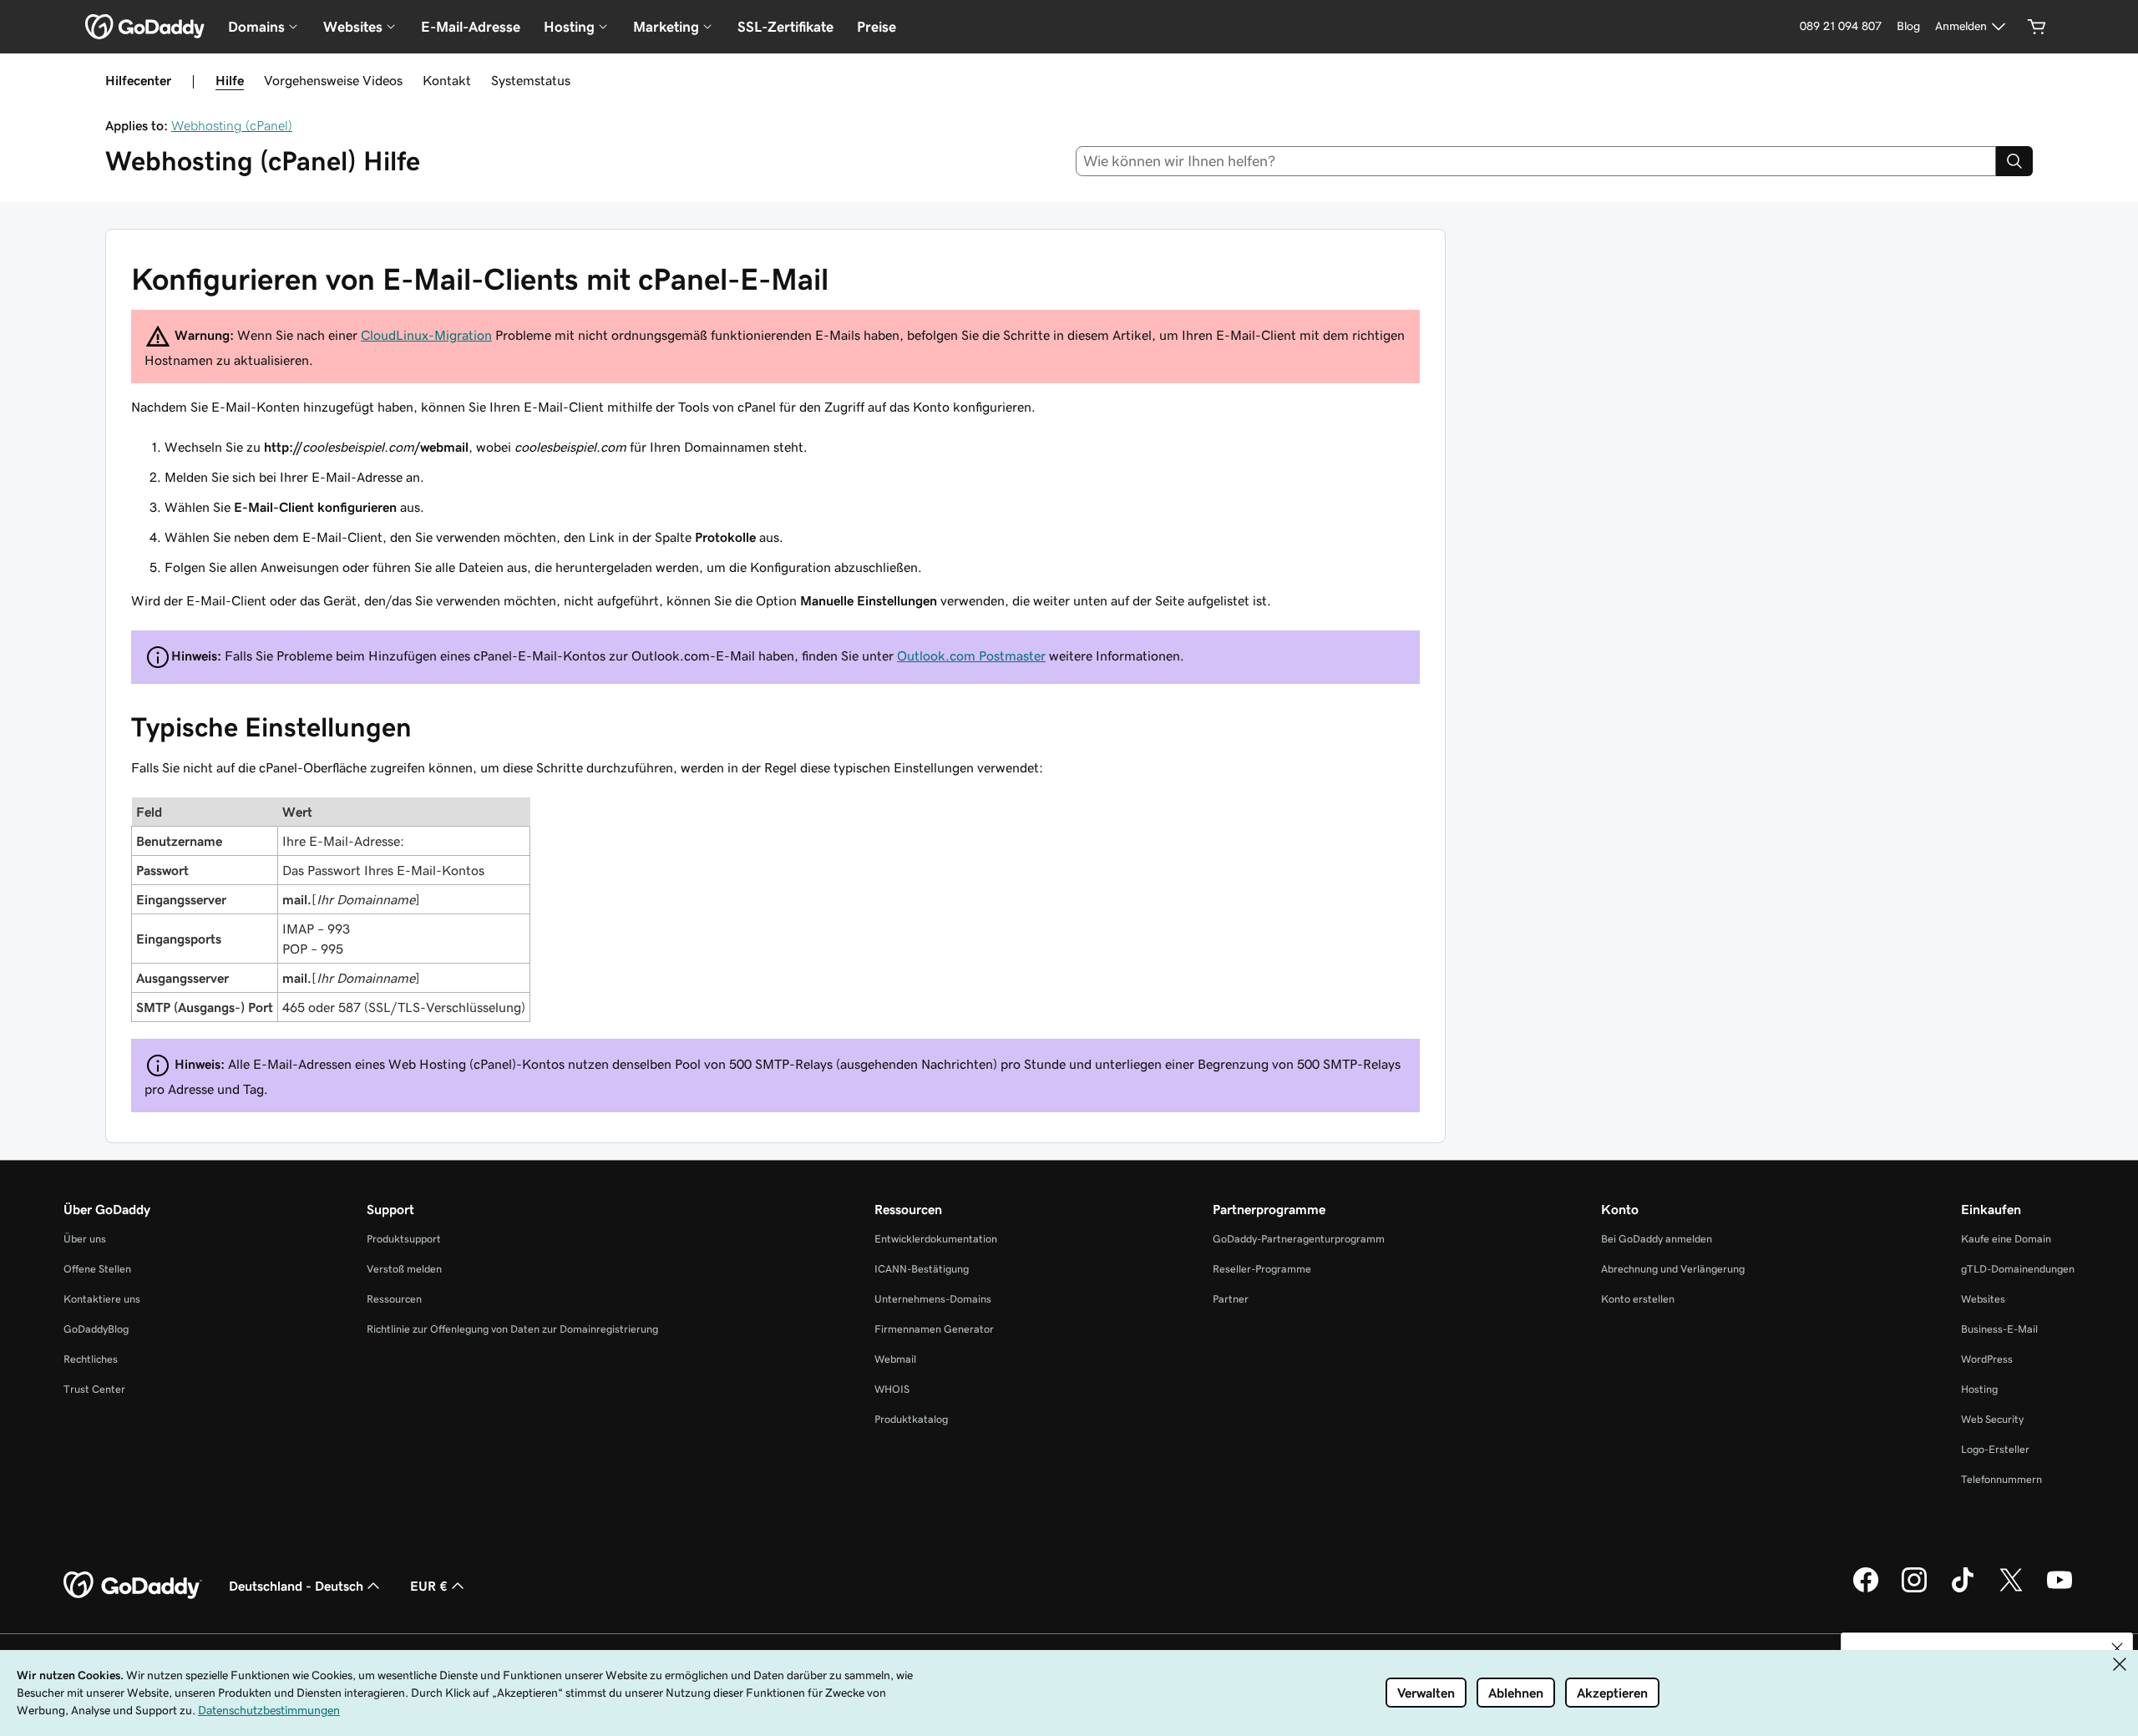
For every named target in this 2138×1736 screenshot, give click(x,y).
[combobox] (1536, 161)
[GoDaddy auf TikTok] (1963, 1590)
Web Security (1992, 1419)
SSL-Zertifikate (785, 27)
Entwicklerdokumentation (936, 1239)
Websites (1983, 1299)
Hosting (1979, 1389)
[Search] (2014, 161)
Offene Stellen (97, 1269)
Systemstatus (531, 80)
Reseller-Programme (1262, 1269)
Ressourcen (394, 1299)
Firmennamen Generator (934, 1329)
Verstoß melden (404, 1269)
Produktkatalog (911, 1419)
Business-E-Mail (1999, 1329)
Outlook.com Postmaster (971, 655)
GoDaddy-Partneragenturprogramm (1299, 1239)
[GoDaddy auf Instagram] (1914, 1590)
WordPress (1987, 1359)
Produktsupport (404, 1239)
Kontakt (447, 80)
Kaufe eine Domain (2006, 1239)
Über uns (85, 1239)
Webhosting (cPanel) (232, 125)
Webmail (895, 1359)
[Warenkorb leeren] (2037, 27)
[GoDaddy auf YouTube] (2059, 1590)
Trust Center (94, 1389)
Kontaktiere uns (102, 1299)
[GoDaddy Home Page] (133, 1586)
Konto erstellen (1638, 1299)
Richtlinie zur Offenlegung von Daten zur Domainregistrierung (512, 1329)
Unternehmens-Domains (933, 1299)
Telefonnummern (2001, 1479)
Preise (876, 27)
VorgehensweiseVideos (333, 80)
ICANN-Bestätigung (922, 1269)
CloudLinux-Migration (426, 335)
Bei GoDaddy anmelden (1657, 1239)
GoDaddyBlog (96, 1329)
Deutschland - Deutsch (296, 1586)
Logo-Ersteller (1995, 1449)
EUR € (429, 1586)
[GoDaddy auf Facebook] (1866, 1590)
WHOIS (892, 1389)
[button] (2117, 1648)
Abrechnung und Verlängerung (1673, 1269)
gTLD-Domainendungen (2018, 1269)
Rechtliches (91, 1359)
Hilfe (230, 80)
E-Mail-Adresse (471, 27)
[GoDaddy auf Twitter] (2011, 1590)
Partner (1231, 1299)
